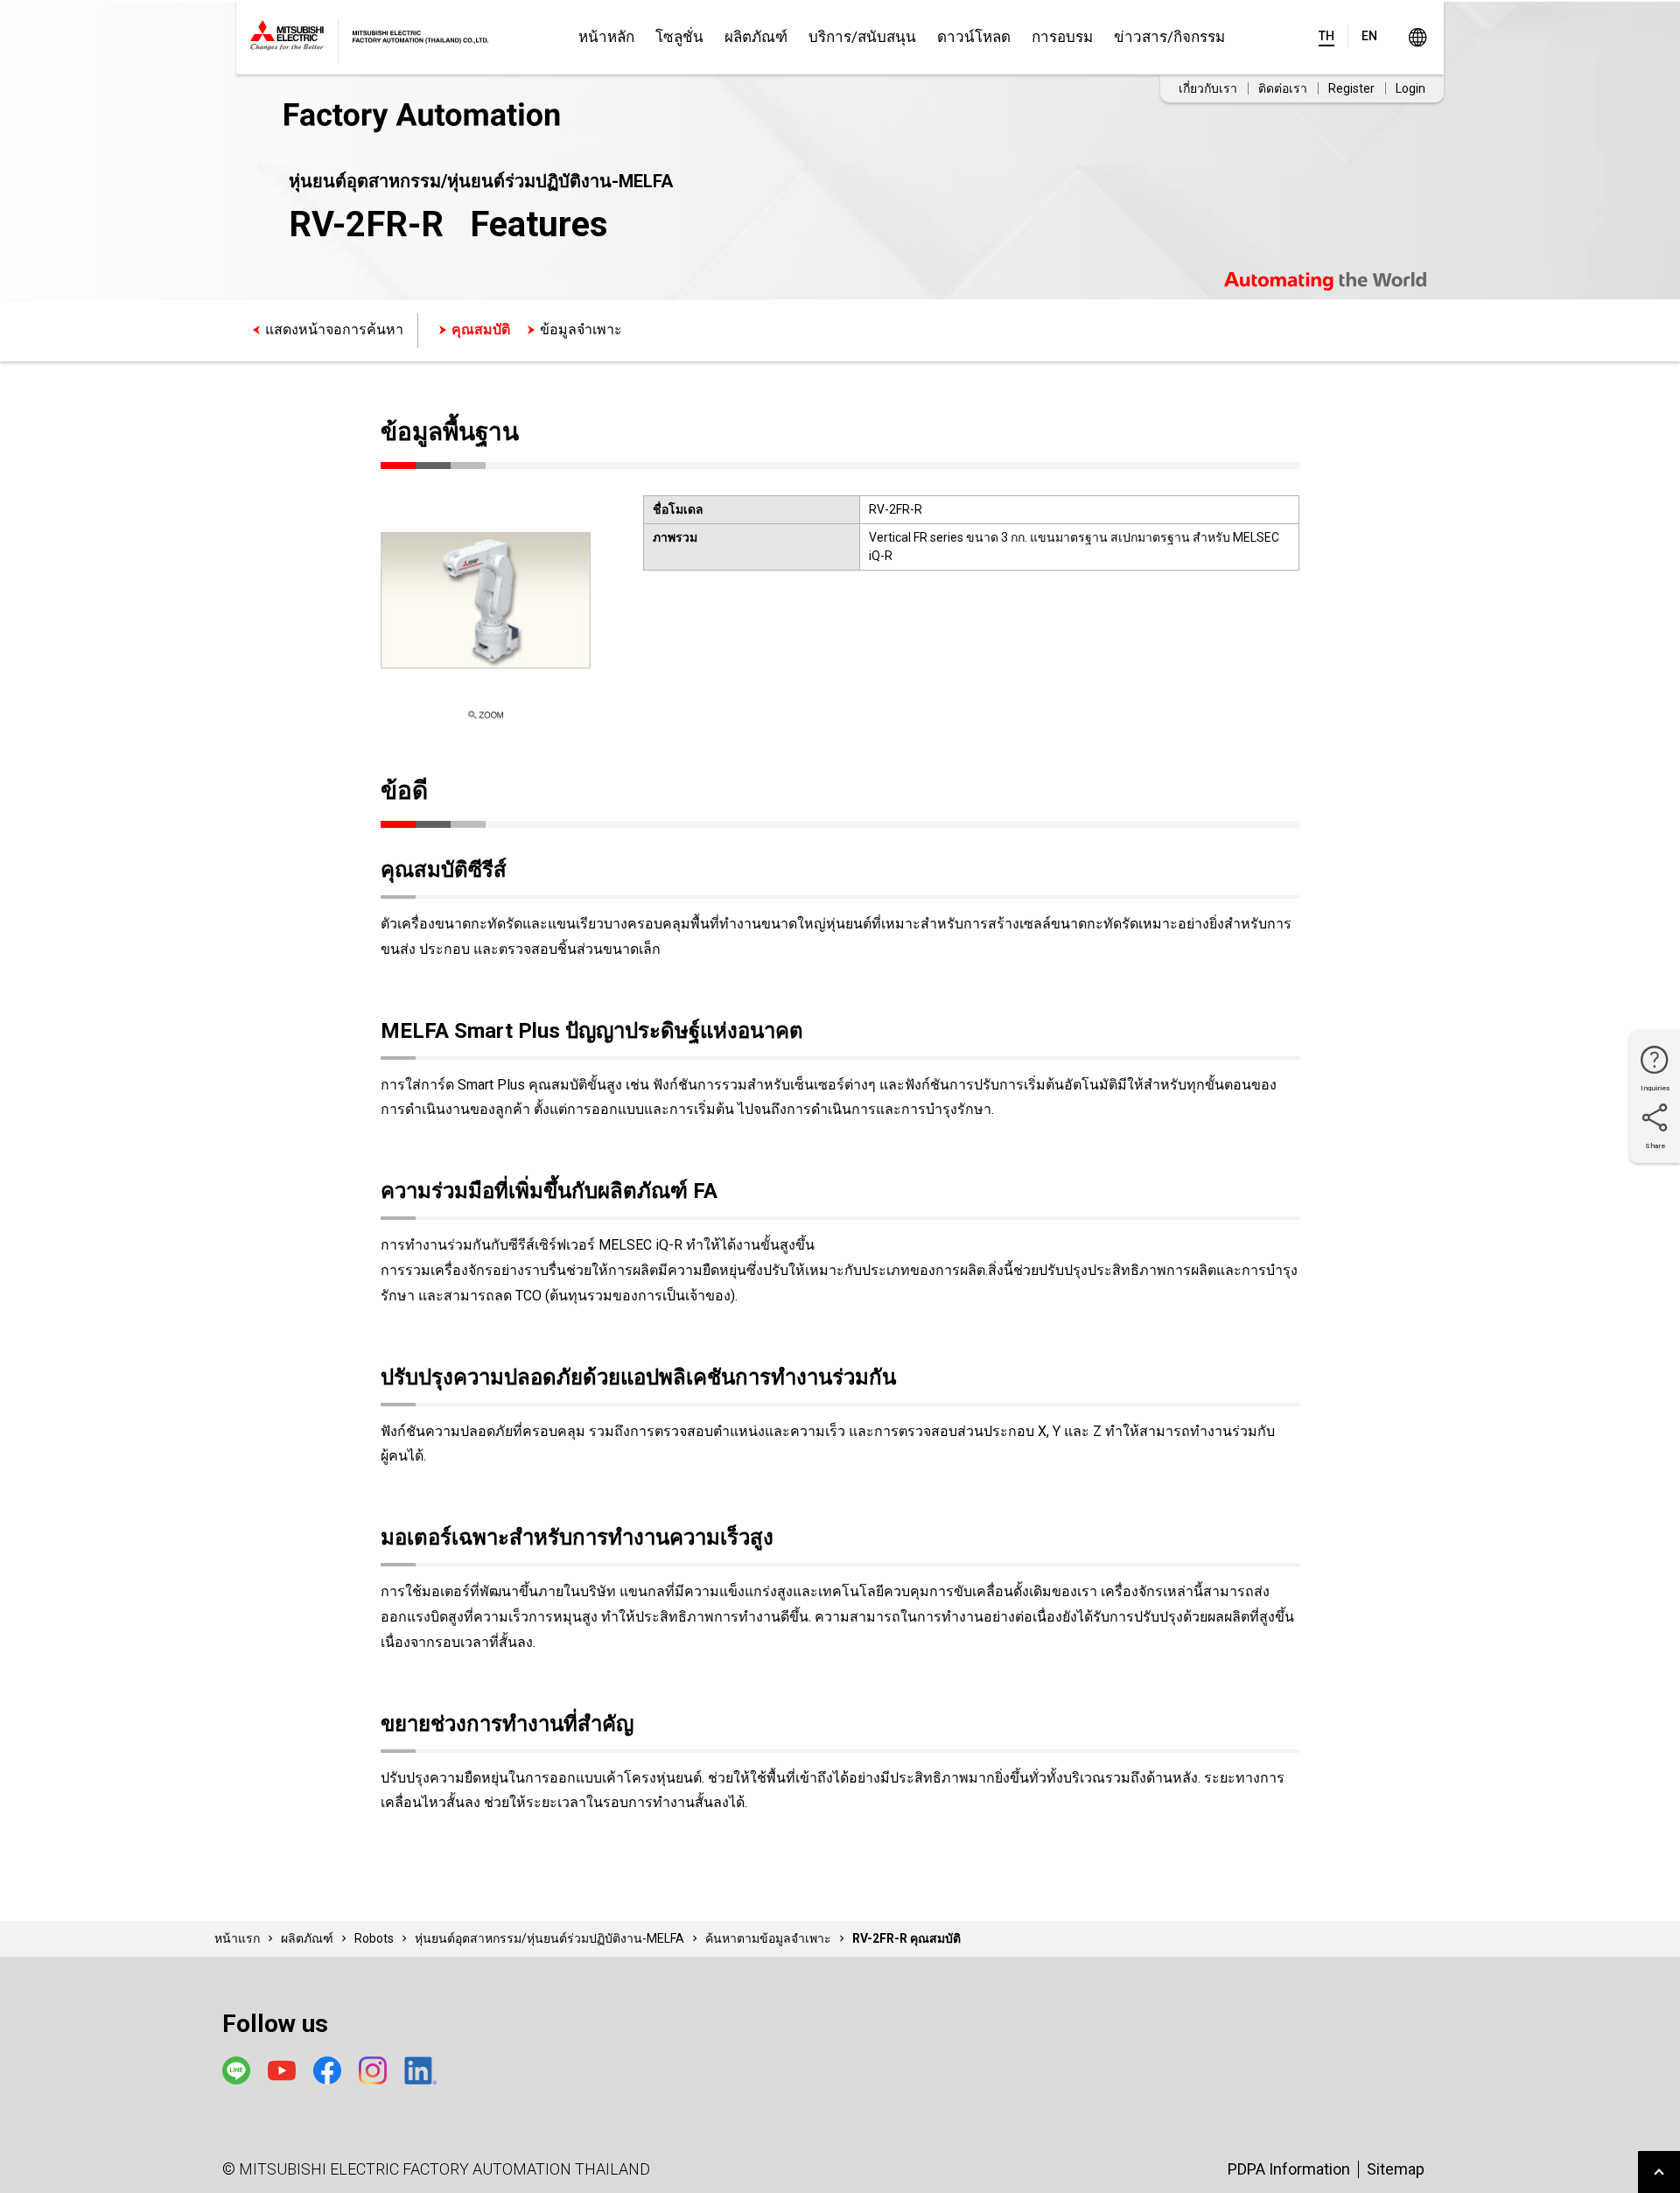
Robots (374, 1938)
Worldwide (1417, 37)
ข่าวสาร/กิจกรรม (1169, 37)
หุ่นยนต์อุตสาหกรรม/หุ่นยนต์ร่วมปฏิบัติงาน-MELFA (549, 1938)
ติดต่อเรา (1283, 88)
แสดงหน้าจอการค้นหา (334, 329)
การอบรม (1062, 37)
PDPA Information (1289, 2169)
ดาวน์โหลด (974, 37)
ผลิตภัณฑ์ (756, 37)
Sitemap (1396, 2169)
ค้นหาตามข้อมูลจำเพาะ (768, 1938)
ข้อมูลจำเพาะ (581, 329)
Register (1351, 88)
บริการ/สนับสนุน (862, 37)
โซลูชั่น (679, 37)
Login (1410, 88)
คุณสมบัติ (481, 329)
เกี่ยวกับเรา (1208, 88)
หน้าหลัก (606, 37)
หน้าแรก (237, 1938)
